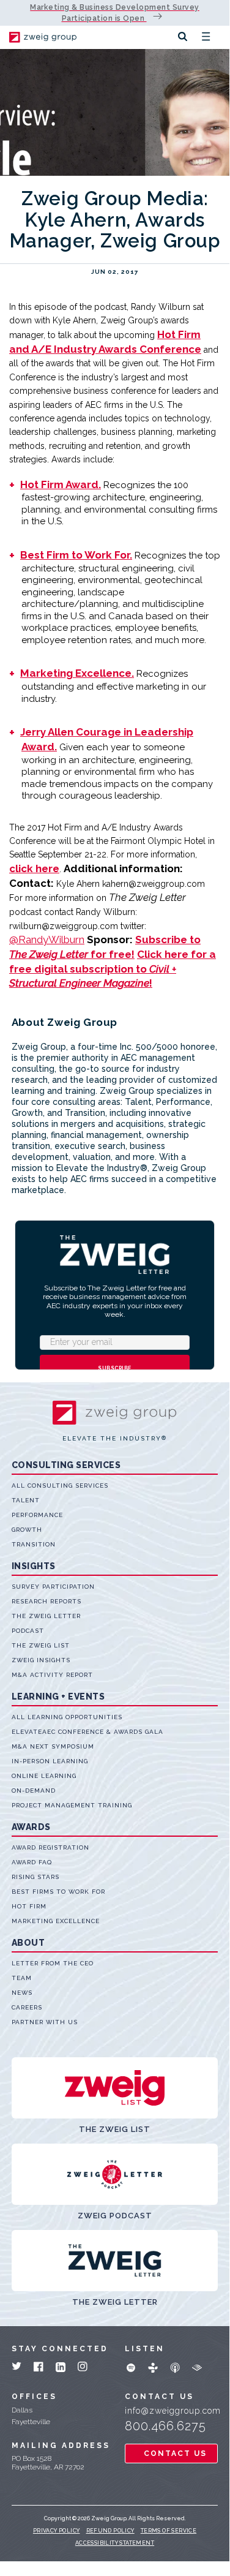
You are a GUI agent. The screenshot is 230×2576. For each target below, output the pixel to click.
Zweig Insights (41, 1660)
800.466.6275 (165, 2426)
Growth (27, 1530)
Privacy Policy (57, 2531)
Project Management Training (72, 1805)
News (22, 1993)
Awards (31, 1827)
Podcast (28, 1631)
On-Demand (34, 1791)
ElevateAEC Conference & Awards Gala (87, 1732)
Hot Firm (29, 1906)
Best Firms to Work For (58, 1892)
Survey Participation (53, 1587)
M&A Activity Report (52, 1675)
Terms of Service (169, 2531)
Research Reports (46, 1601)
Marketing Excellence (56, 1921)
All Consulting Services (60, 1486)
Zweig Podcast (115, 2216)
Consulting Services (66, 1465)
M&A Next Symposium (53, 1746)
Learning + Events (58, 1697)
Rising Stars (35, 1877)
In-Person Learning (50, 1761)
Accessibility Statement (115, 2543)
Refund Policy (110, 2531)
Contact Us (175, 2454)
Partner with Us (45, 2022)
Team (22, 1978)
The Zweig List (41, 1645)
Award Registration (50, 1847)
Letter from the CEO (53, 1963)
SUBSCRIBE (115, 1368)
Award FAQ (32, 1862)
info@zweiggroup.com (171, 2411)
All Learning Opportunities (67, 1717)
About (28, 1943)
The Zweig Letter (46, 1616)
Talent (26, 1500)
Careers (27, 2007)
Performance (37, 1515)
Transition (34, 1544)
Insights (34, 1566)
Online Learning (44, 1776)
